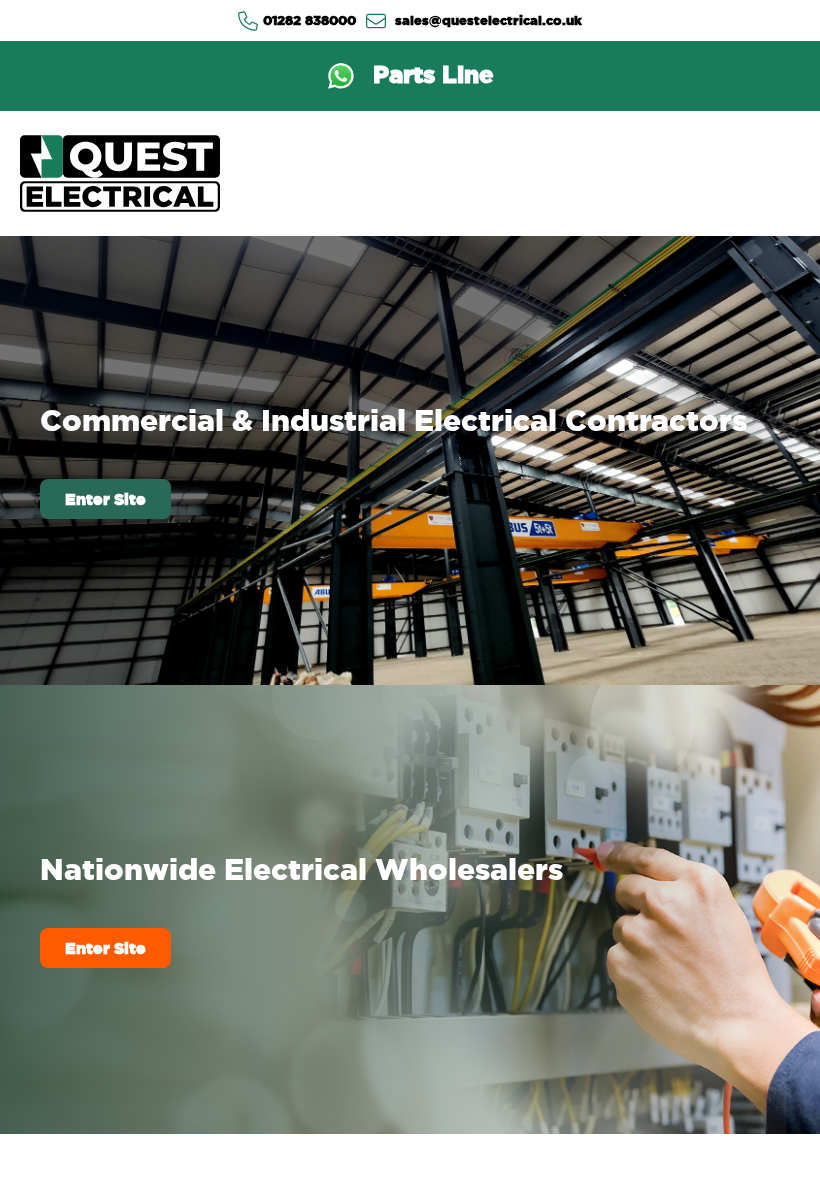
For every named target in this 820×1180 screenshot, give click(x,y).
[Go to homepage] (120, 173)
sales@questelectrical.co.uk (486, 20)
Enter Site (105, 499)
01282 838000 (309, 20)
